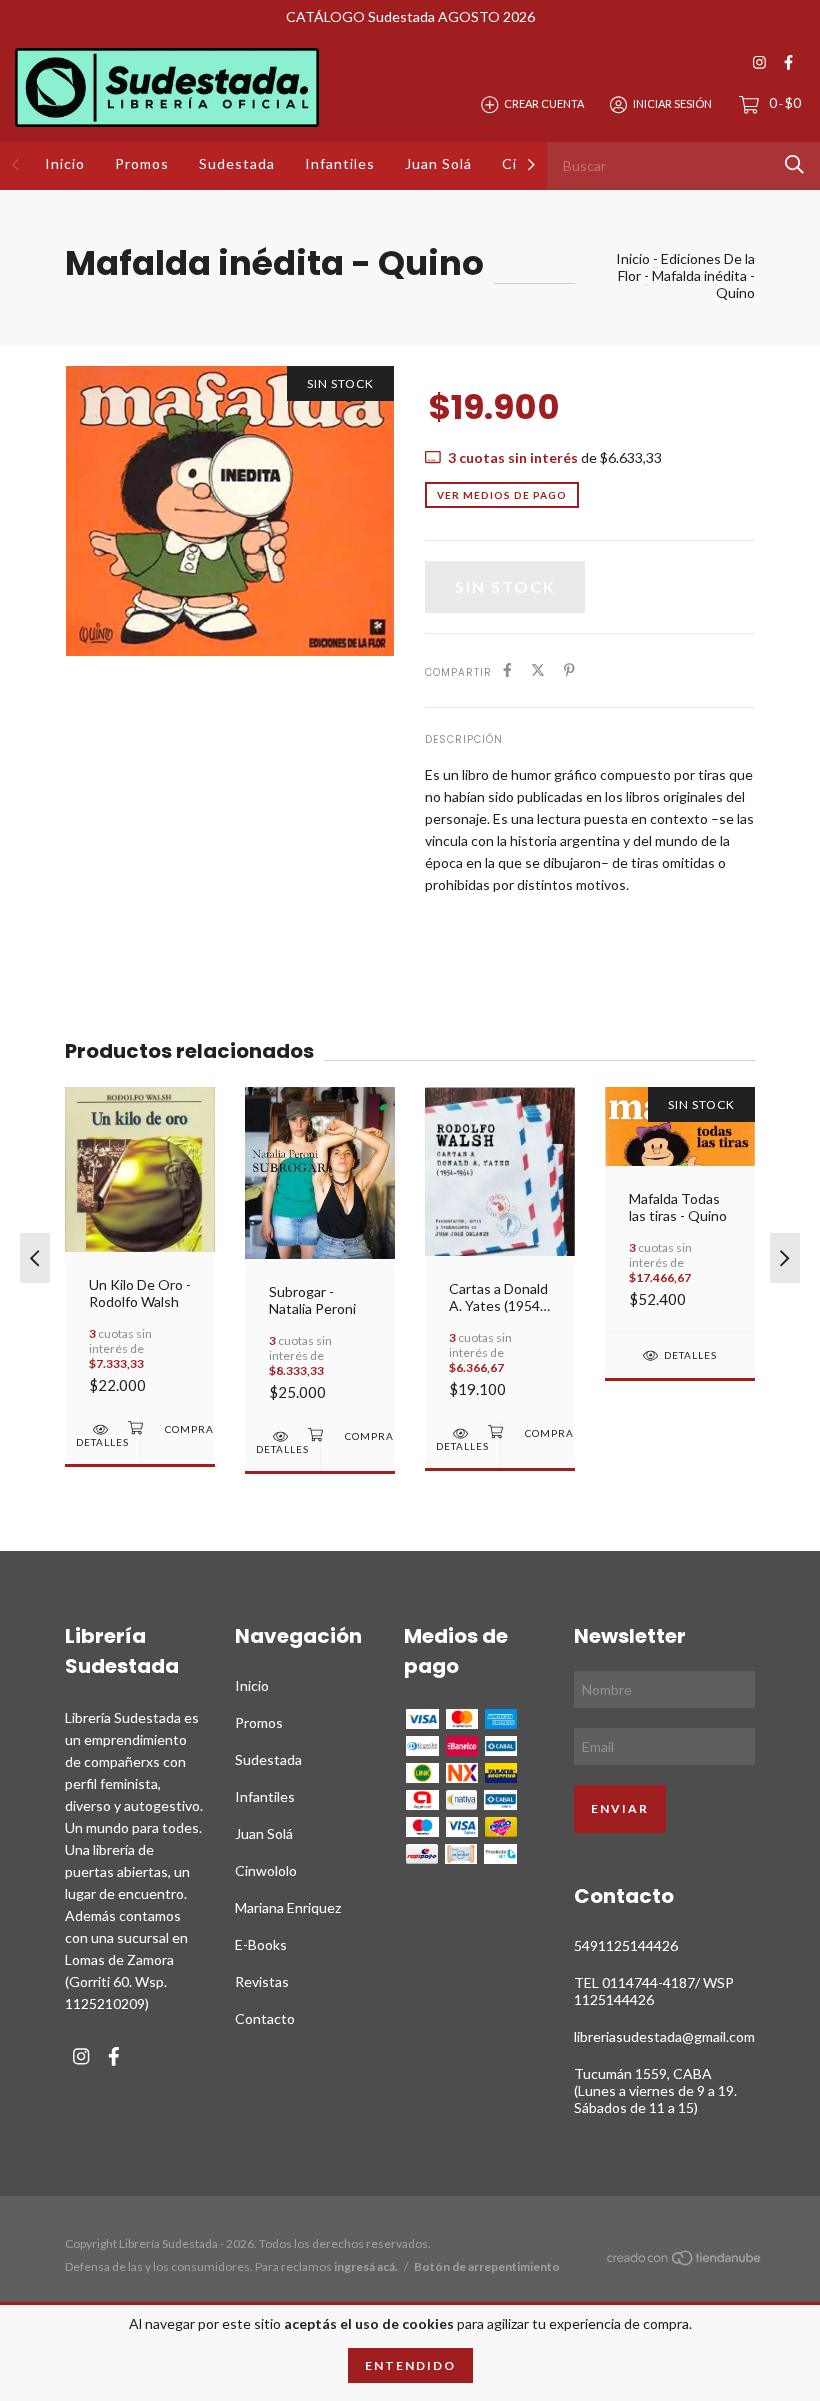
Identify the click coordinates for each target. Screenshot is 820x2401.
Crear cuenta (544, 103)
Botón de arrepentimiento (487, 2266)
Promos (142, 163)
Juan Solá (438, 163)
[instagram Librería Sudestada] (759, 62)
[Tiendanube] (685, 2261)
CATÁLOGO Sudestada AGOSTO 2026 (410, 16)
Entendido (410, 2365)
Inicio (65, 163)
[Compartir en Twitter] (538, 670)
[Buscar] (794, 164)
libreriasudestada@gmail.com (664, 2036)
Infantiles (340, 163)
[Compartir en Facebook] (507, 670)
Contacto (265, 2018)
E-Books (261, 1944)
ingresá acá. (366, 2266)
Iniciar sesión (672, 103)
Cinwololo (266, 1870)
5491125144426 (626, 1945)
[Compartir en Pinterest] (569, 670)
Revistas (262, 1981)
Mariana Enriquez (288, 1907)
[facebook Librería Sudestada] (788, 62)
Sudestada (237, 163)
